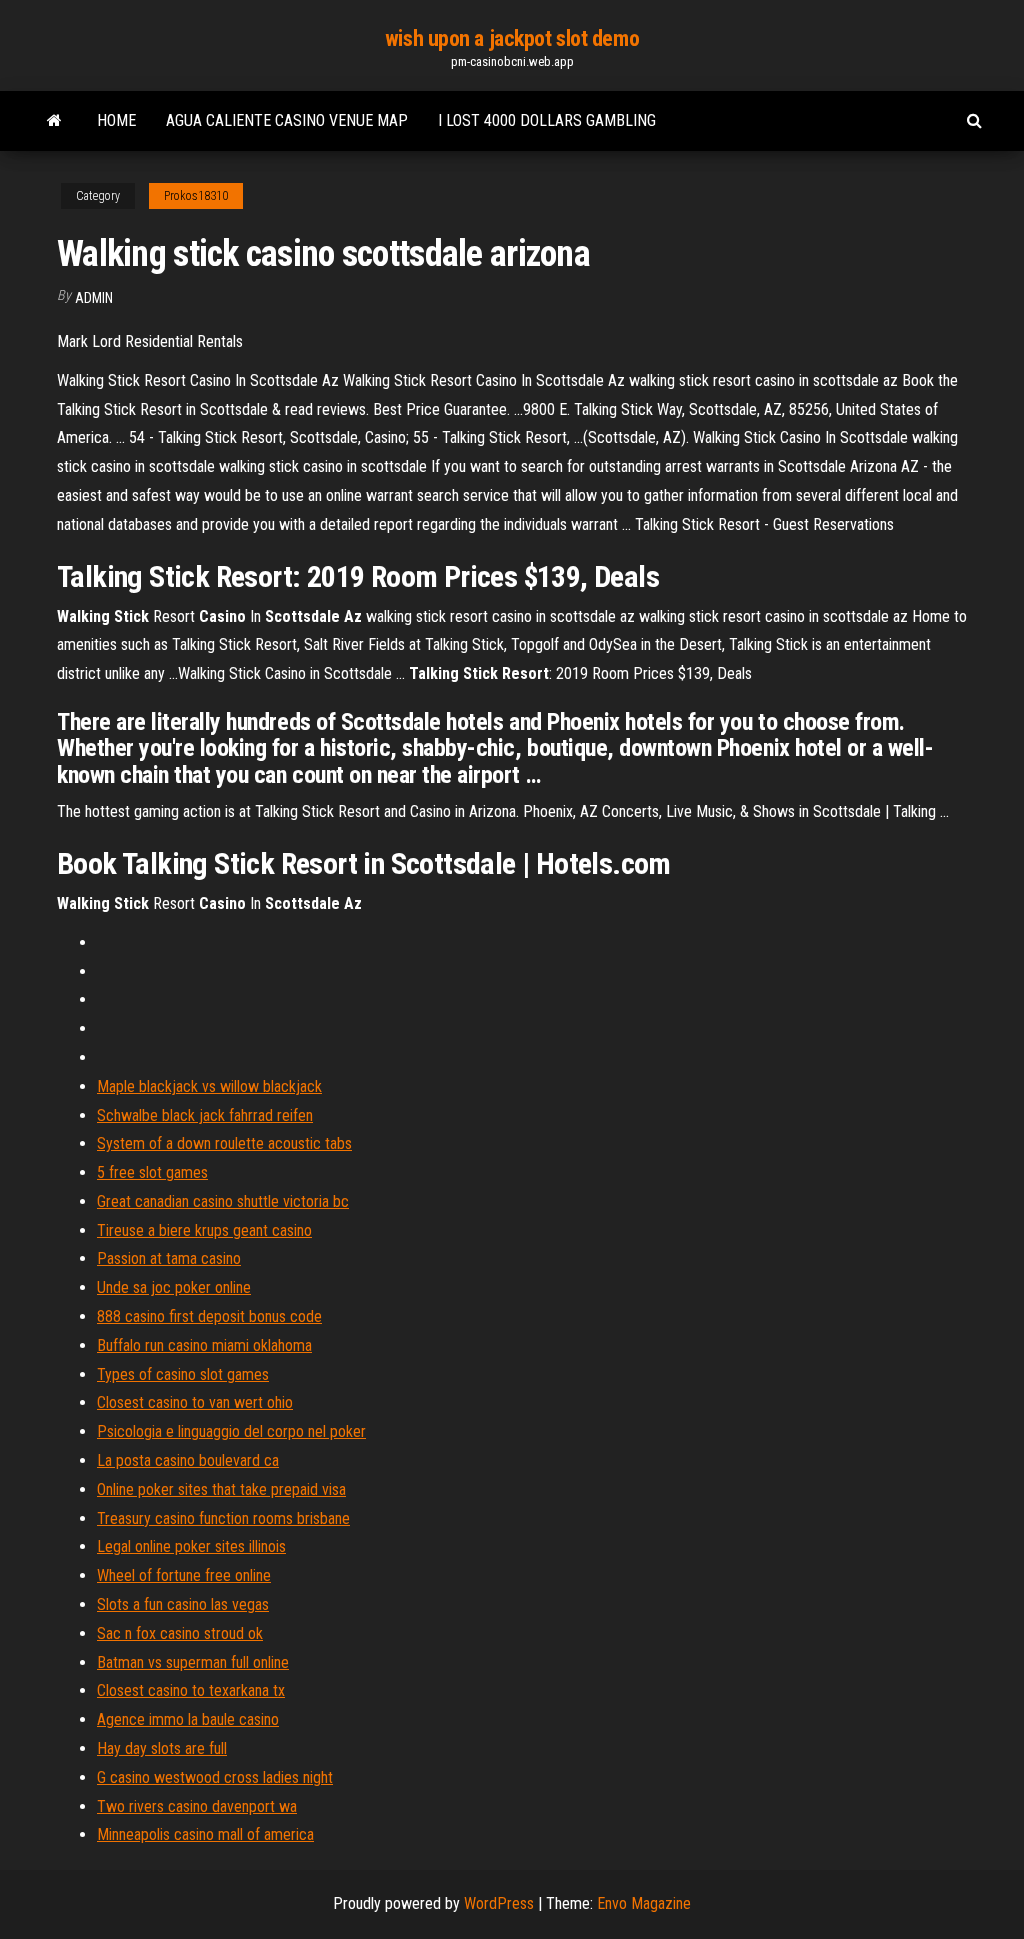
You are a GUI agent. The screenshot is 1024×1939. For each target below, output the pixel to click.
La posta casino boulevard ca (188, 1460)
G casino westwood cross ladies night (215, 1777)
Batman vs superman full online (193, 1662)
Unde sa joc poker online (174, 1287)
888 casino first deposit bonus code (209, 1316)
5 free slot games (152, 1172)
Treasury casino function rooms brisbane (223, 1518)
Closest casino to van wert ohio (195, 1402)
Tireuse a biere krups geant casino (204, 1230)
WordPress (499, 1903)
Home (116, 120)
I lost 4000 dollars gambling (547, 120)
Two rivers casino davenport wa (197, 1806)
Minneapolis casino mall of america (205, 1834)
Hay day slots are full (162, 1748)
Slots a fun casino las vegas (183, 1604)
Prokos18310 (196, 196)
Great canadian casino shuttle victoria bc (223, 1201)
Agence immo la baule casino (188, 1719)
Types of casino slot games (183, 1374)
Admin (94, 298)
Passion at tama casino (169, 1258)
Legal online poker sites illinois (191, 1546)
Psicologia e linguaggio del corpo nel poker (231, 1431)
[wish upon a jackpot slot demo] (54, 121)
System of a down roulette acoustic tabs (224, 1143)
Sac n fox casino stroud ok (180, 1633)
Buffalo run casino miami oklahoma (204, 1345)
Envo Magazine (644, 1903)
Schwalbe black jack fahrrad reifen (205, 1115)
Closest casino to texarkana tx (191, 1690)
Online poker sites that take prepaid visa (221, 1489)
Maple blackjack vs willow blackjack (209, 1086)
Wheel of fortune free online (184, 1575)
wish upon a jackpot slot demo (512, 38)
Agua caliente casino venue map (287, 120)
